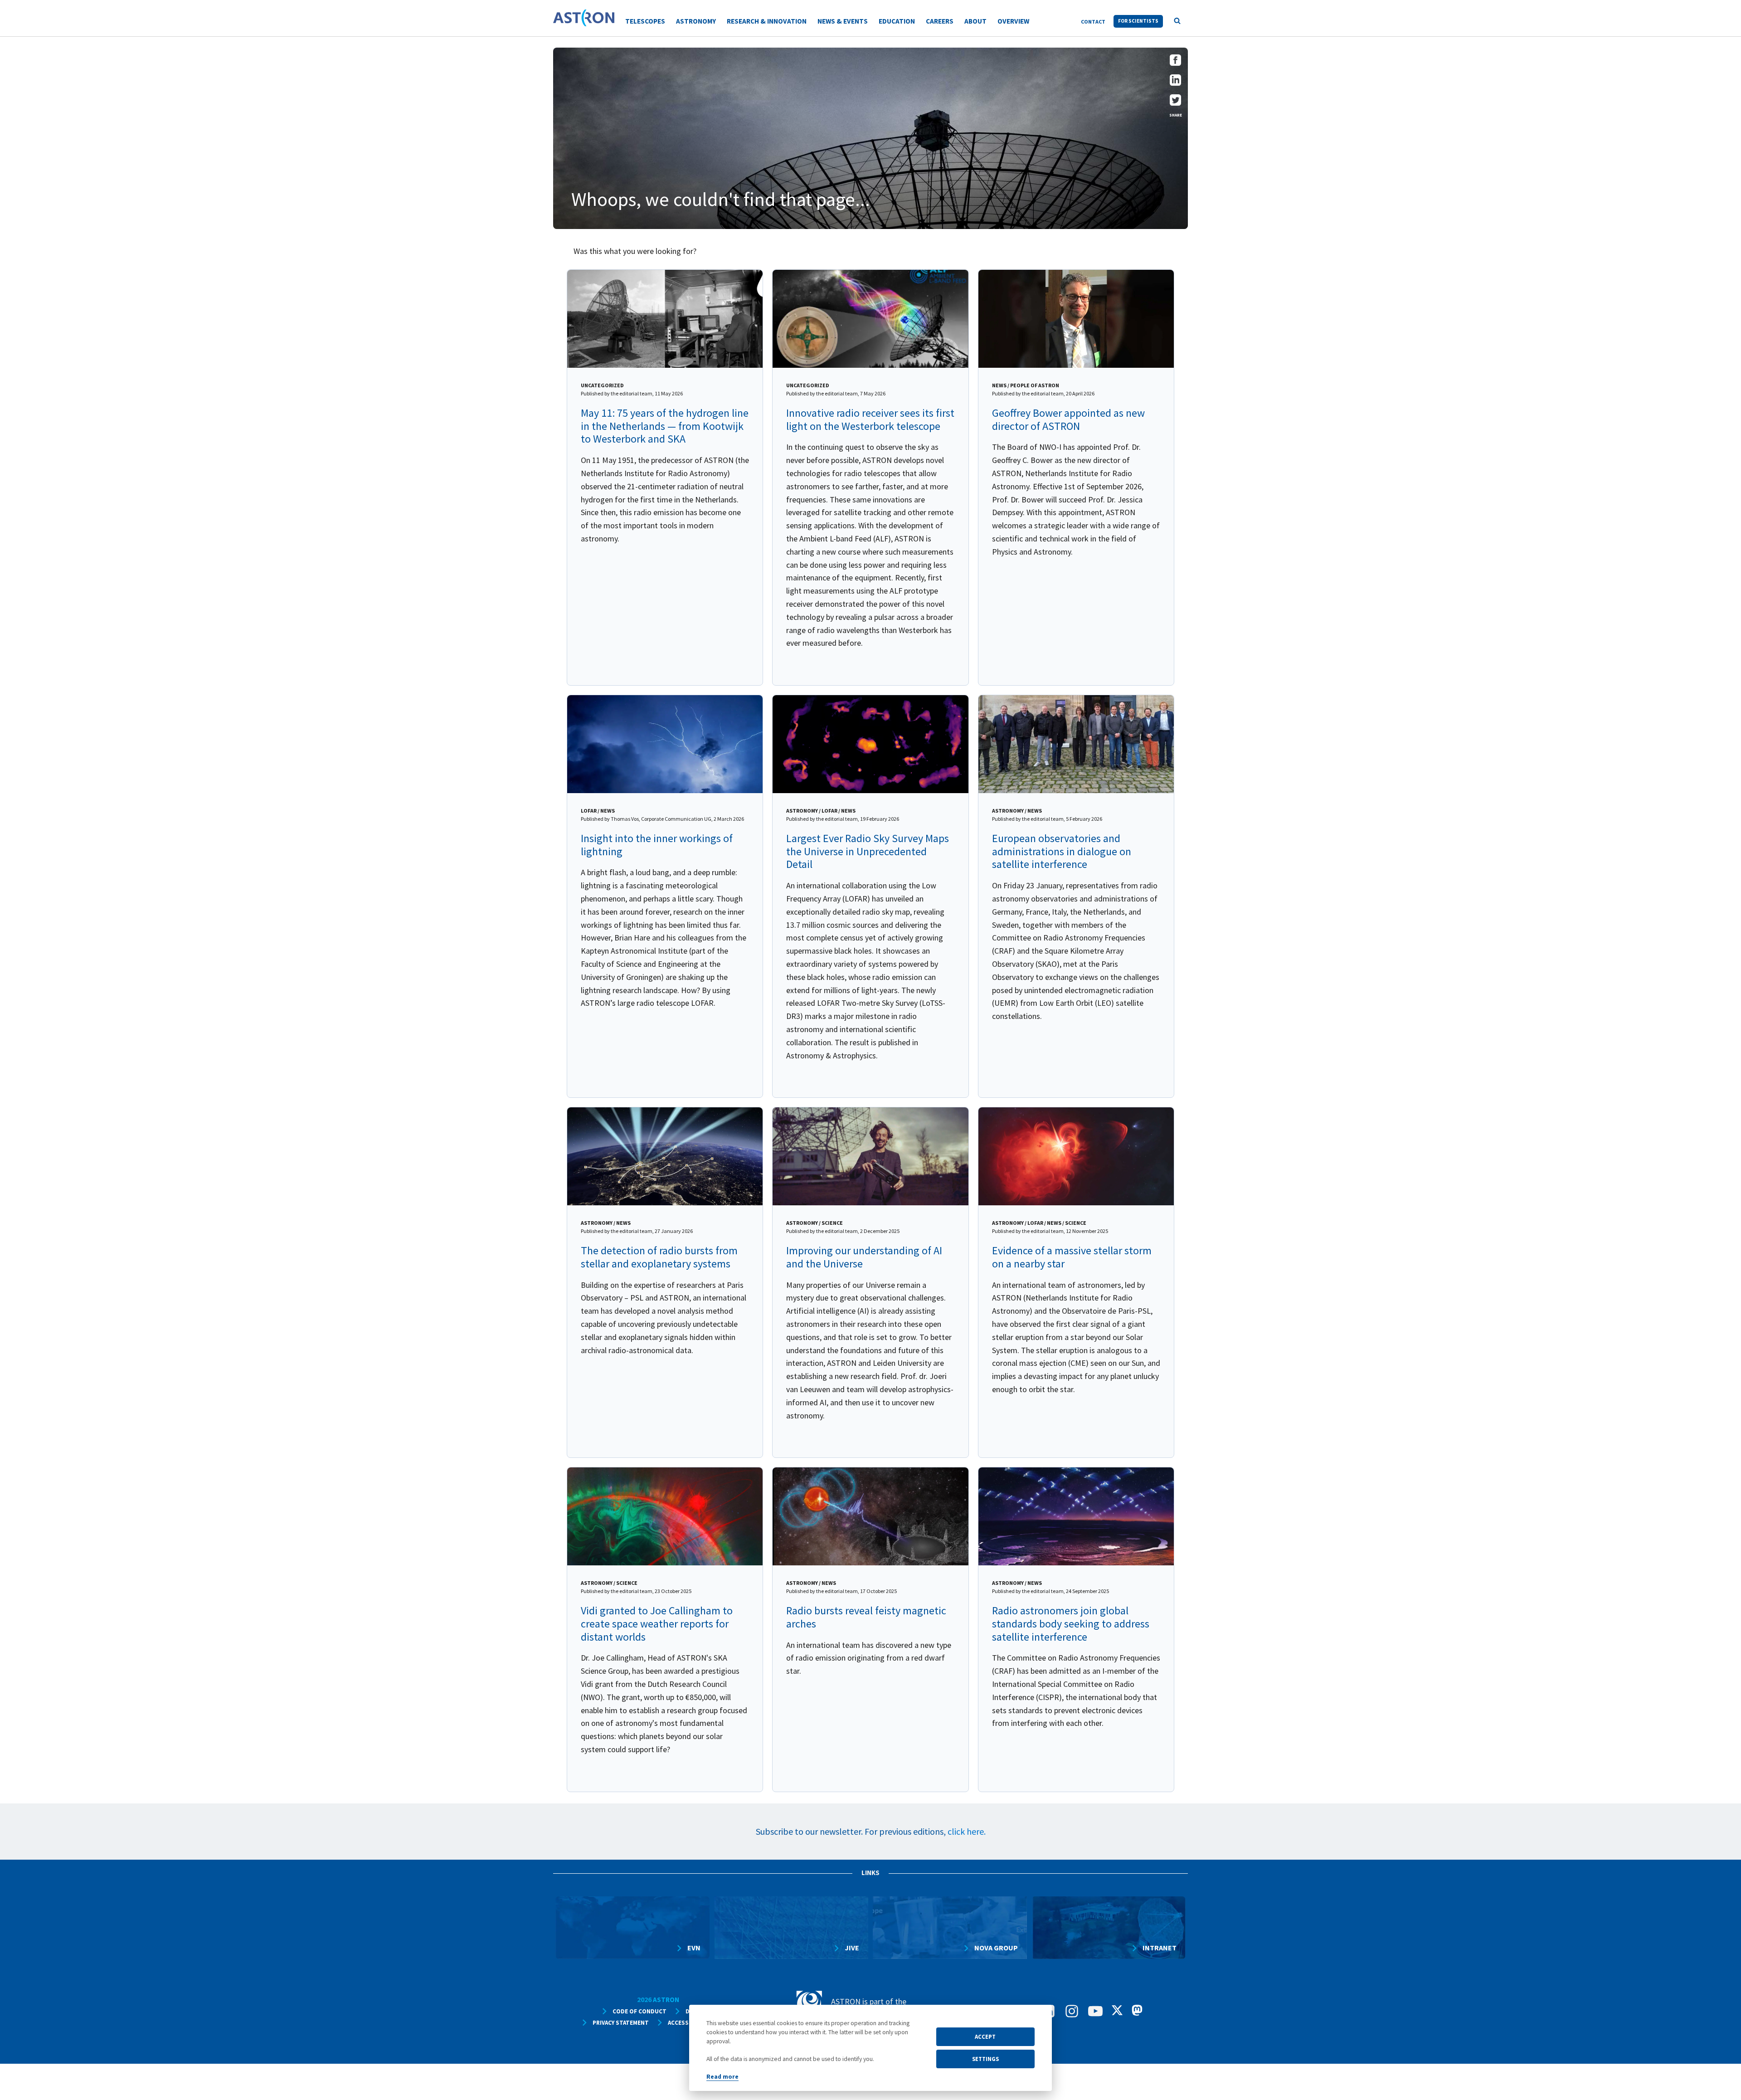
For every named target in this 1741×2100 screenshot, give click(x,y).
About (975, 21)
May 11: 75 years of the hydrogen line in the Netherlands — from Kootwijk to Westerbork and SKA (665, 426)
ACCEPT (985, 2037)
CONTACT (1093, 22)
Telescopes (645, 21)
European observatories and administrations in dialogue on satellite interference (1062, 851)
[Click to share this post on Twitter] (1175, 103)
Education (897, 21)
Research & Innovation (767, 21)
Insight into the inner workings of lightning (657, 845)
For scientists (1138, 21)
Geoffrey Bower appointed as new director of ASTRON (1068, 419)
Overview (1013, 21)
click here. (967, 1831)
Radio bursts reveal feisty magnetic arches (866, 1617)
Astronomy (696, 21)
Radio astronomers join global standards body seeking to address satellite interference (1071, 1624)
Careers (940, 21)
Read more (722, 2077)
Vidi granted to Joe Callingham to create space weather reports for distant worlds (657, 1624)
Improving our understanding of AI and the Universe (864, 1257)
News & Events (843, 21)
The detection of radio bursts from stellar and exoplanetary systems (659, 1257)
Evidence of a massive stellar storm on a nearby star (1072, 1257)
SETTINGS (985, 2059)
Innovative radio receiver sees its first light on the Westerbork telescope (870, 419)
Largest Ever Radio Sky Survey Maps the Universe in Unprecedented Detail (868, 851)
